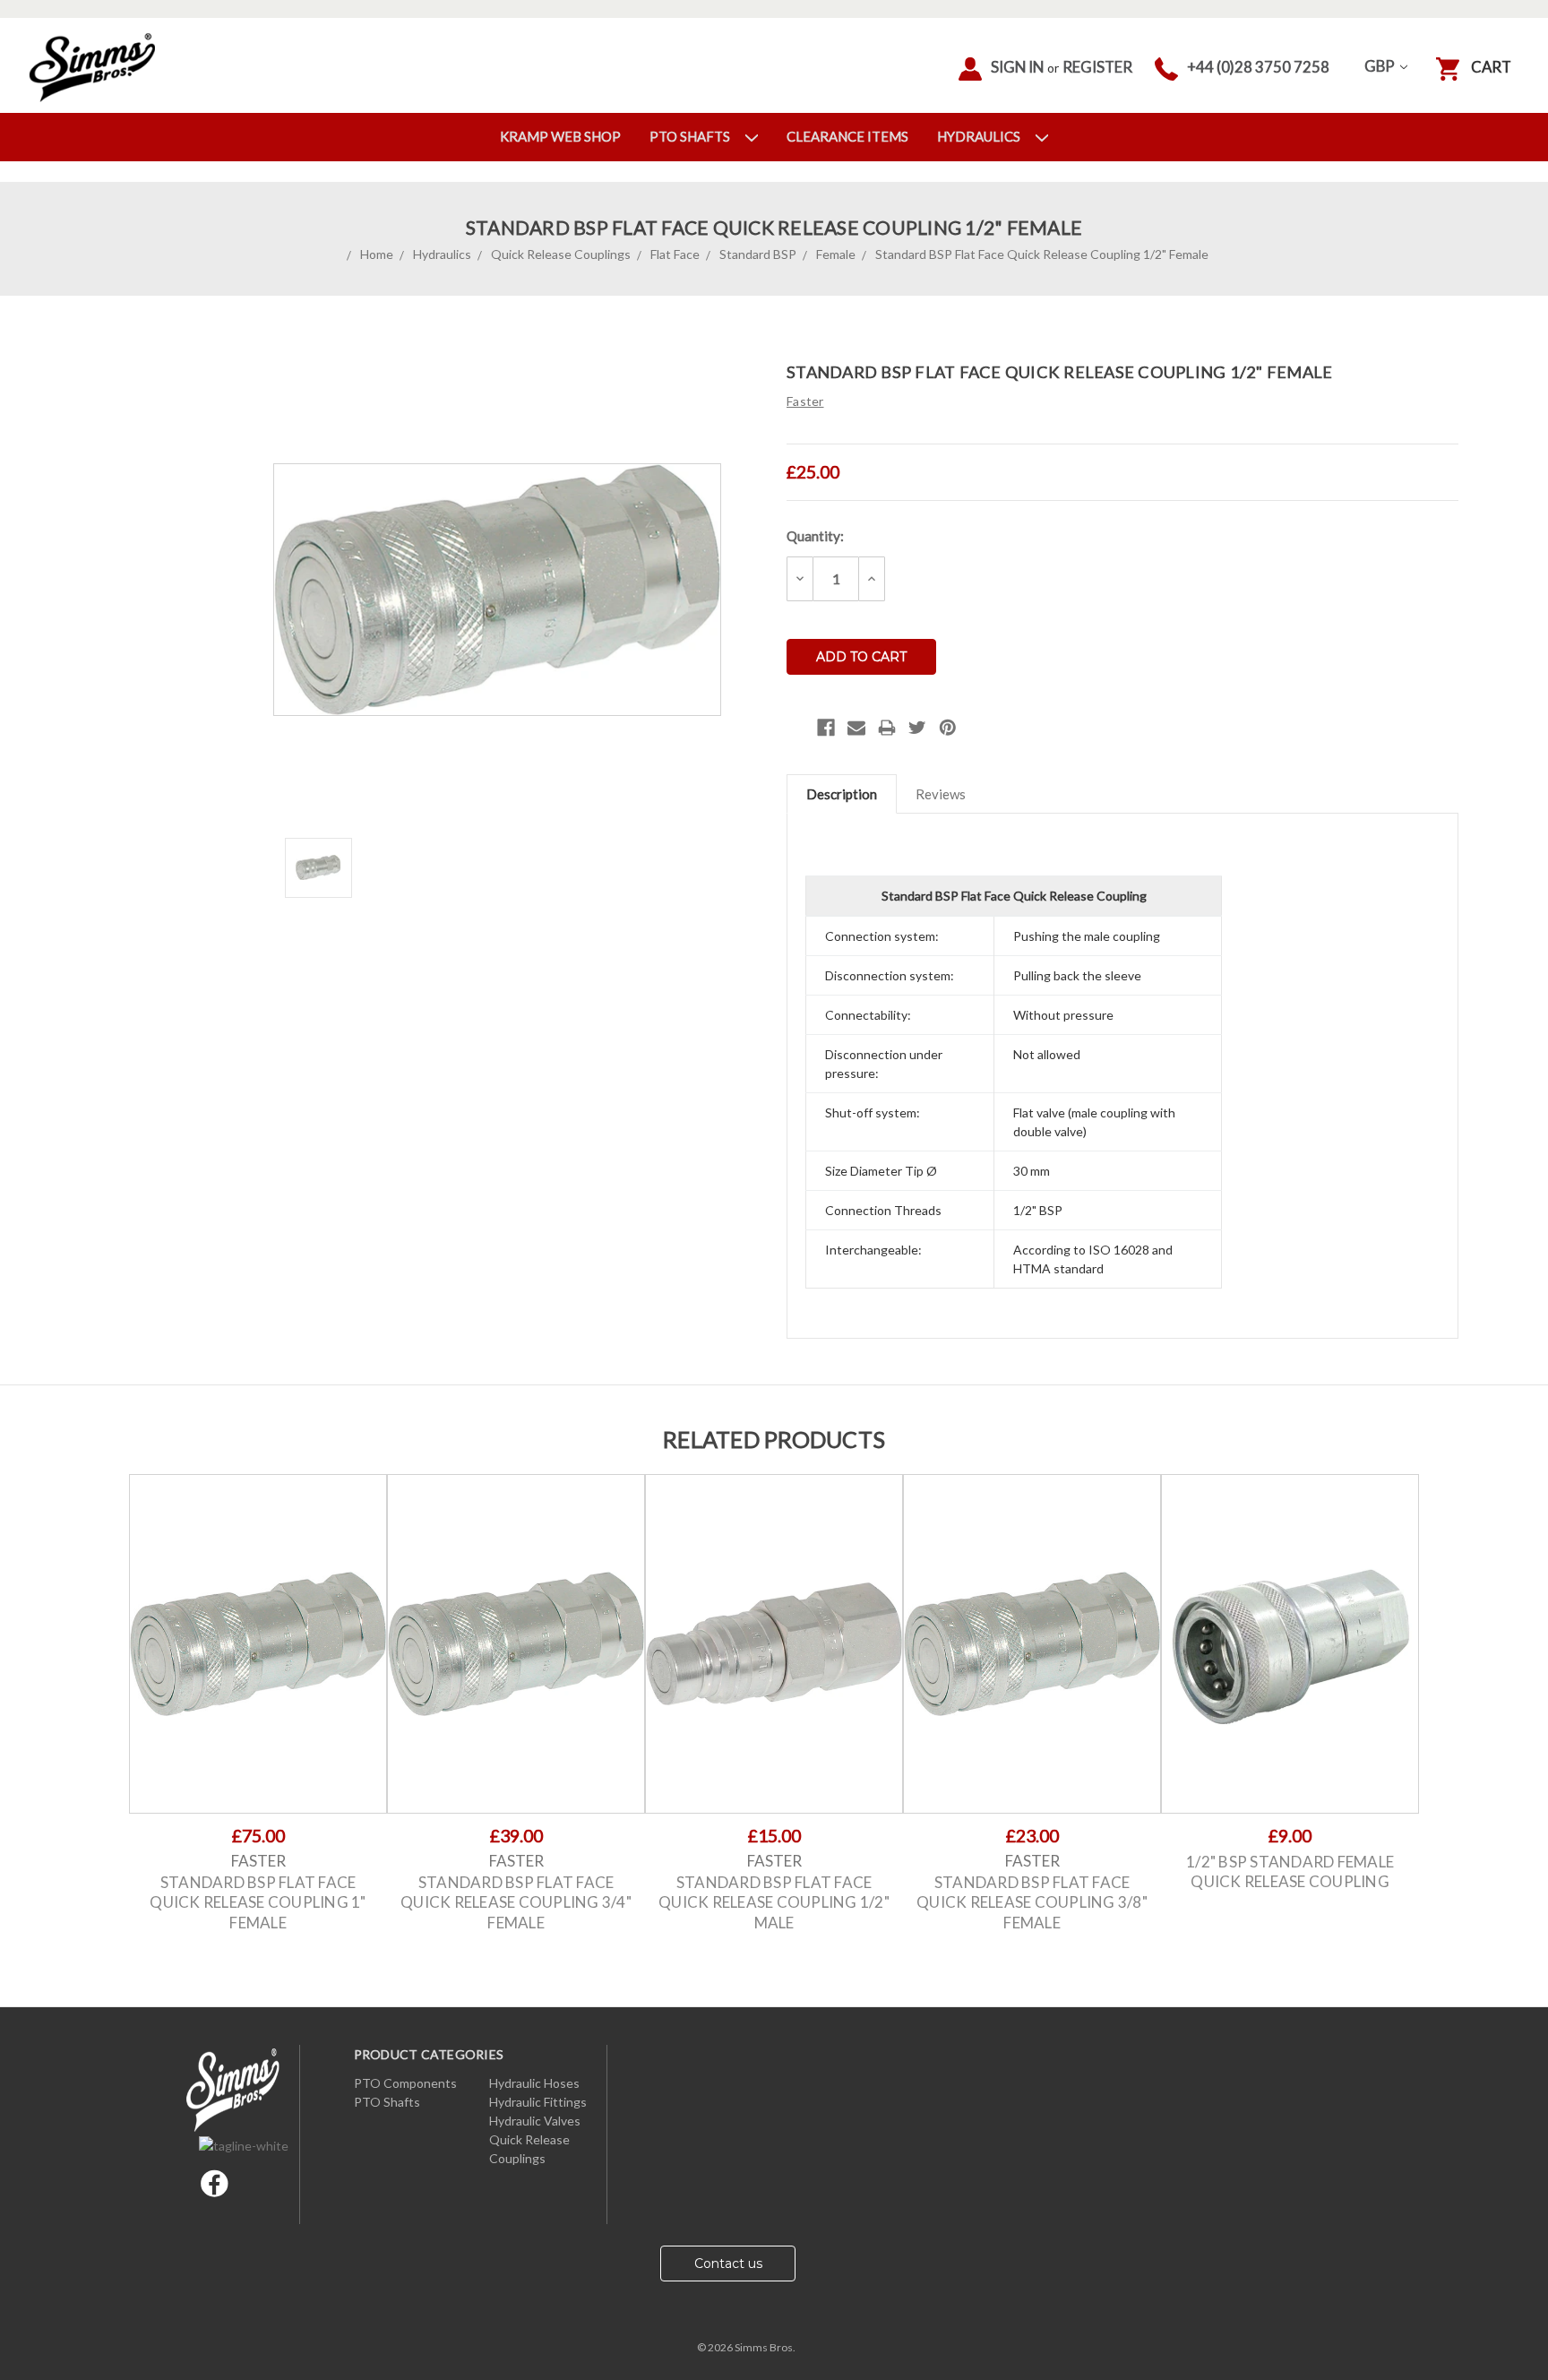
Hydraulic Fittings (538, 2102)
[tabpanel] (258, 1712)
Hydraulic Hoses (534, 2083)
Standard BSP (758, 254)
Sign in (1017, 67)
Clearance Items (847, 136)
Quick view (258, 1628)
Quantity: (815, 536)
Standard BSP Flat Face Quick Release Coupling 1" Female (258, 1902)
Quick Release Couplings (561, 254)
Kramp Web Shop (560, 136)
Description (842, 794)
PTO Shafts (691, 136)
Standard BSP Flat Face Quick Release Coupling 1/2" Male (774, 1902)
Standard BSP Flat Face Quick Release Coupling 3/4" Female (516, 1902)
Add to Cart (258, 1660)
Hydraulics (980, 136)
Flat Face (675, 254)
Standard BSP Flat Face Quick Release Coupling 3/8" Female (1032, 1902)
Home (377, 254)
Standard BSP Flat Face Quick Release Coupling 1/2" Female (1042, 254)
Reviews (941, 794)
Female (836, 254)
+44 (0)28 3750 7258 (1258, 67)
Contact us (728, 2264)
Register (1097, 67)
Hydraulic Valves (535, 2121)
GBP (1381, 66)
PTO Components (405, 2083)
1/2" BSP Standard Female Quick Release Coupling (1290, 1872)
